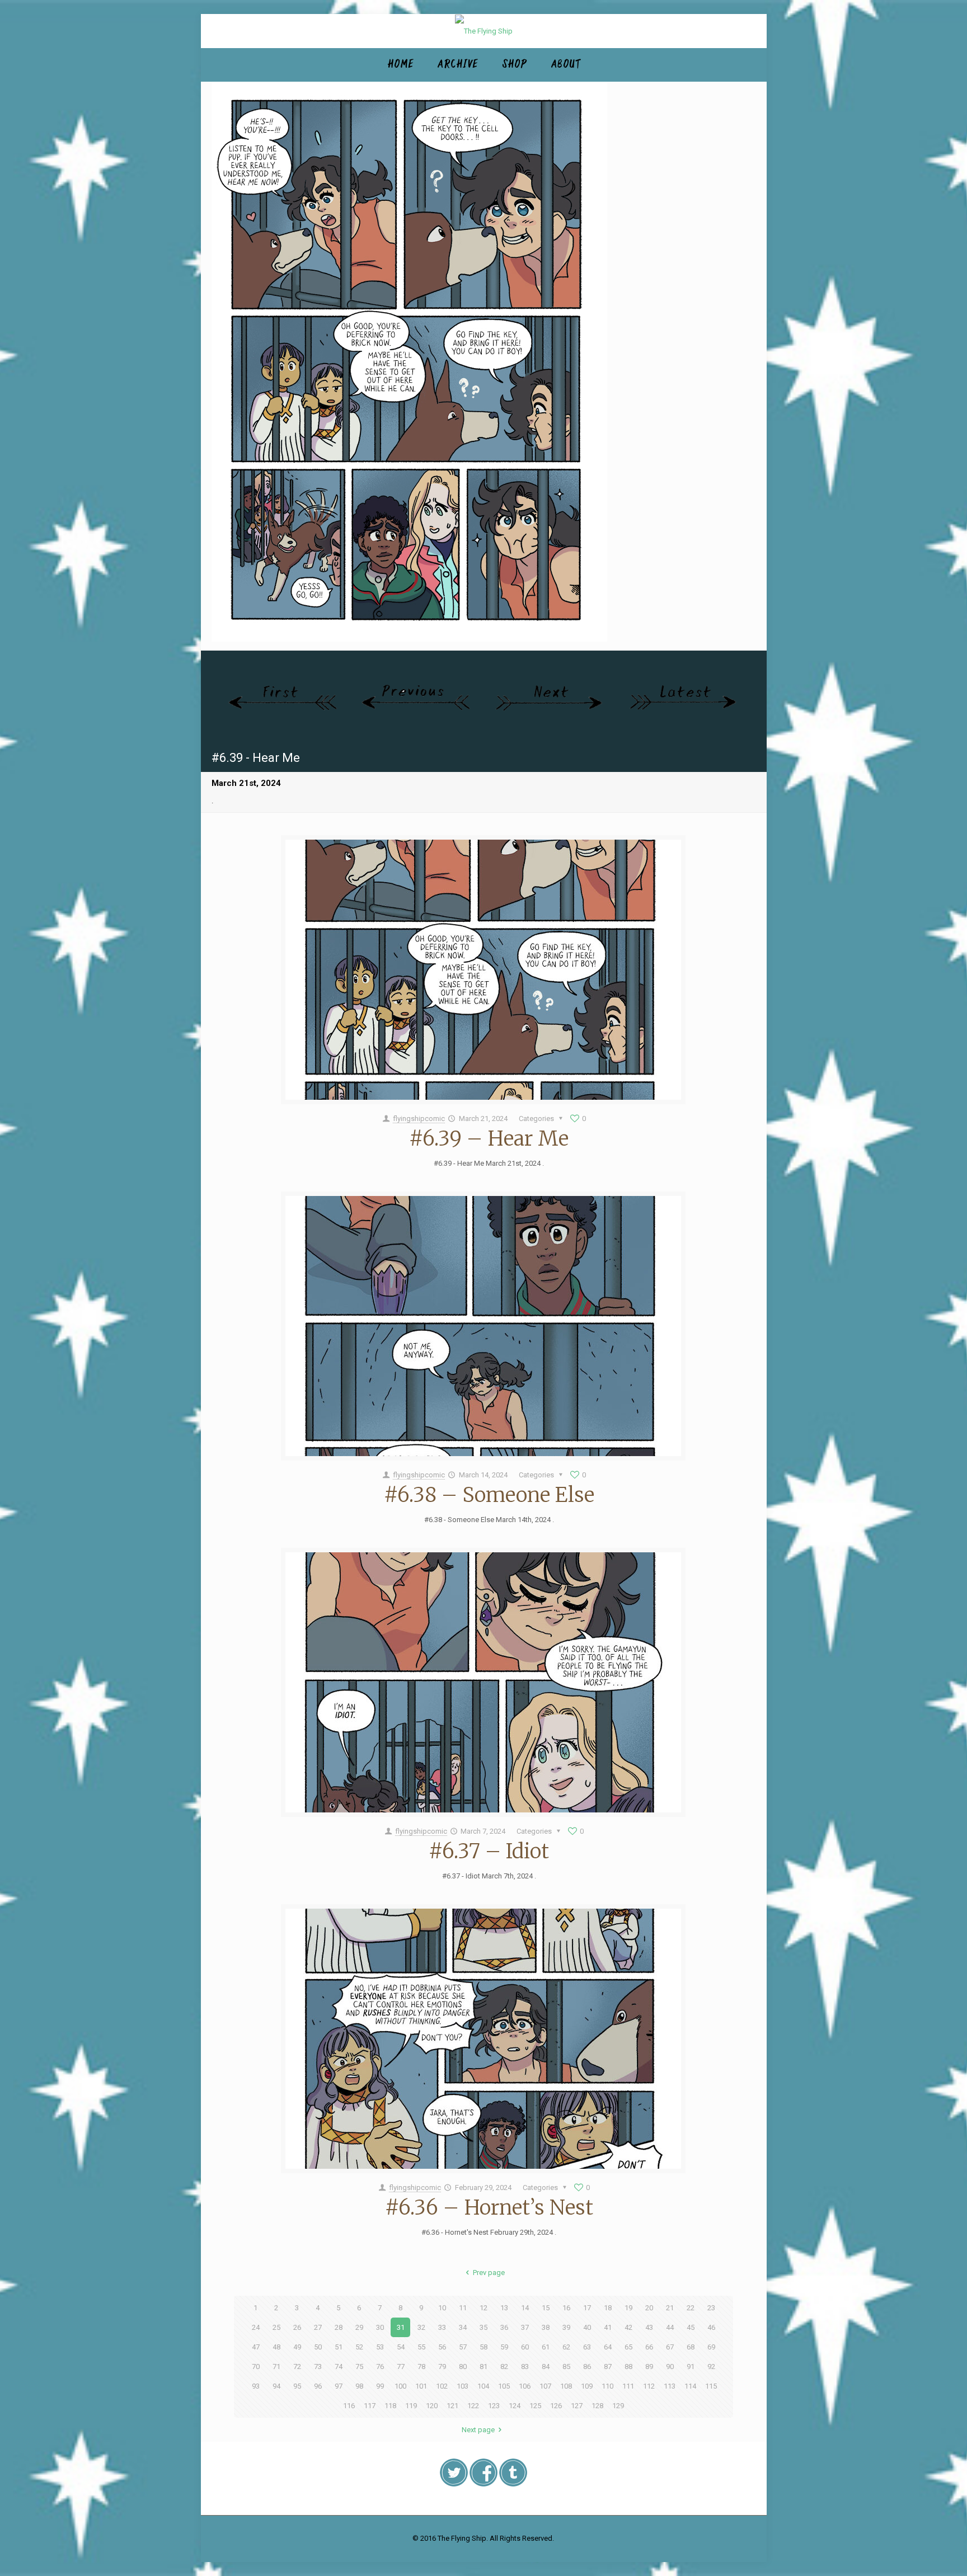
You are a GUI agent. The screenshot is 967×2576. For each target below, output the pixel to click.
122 (473, 2406)
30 (380, 2327)
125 (535, 2406)
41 (608, 2327)
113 (670, 2386)
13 (504, 2308)
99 (380, 2386)
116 (349, 2406)
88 (628, 2367)
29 (359, 2327)
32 (421, 2327)
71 (276, 2367)
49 (297, 2347)
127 (577, 2406)
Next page (478, 2430)
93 (256, 2386)
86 (587, 2367)
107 (545, 2386)
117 (370, 2406)
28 (339, 2327)
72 (297, 2367)
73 (318, 2367)
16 (566, 2308)
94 (276, 2386)
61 (546, 2347)
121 (452, 2406)
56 (442, 2347)
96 (318, 2386)
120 (432, 2406)
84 (546, 2367)
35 (483, 2327)
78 (421, 2367)
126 (556, 2406)
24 (256, 2327)
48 (276, 2347)
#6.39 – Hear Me (489, 1139)
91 (691, 2367)
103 (463, 2386)
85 (566, 2367)
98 (359, 2386)
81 (483, 2367)
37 (525, 2327)
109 (587, 2386)
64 (608, 2347)
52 (359, 2347)
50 (318, 2347)
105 (504, 2386)
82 (504, 2367)
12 (483, 2308)
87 (608, 2367)
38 (546, 2327)
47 (256, 2347)
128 (597, 2406)
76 (380, 2367)
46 (711, 2327)
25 (276, 2327)
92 (711, 2367)
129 (618, 2406)
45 (691, 2327)
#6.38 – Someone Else (489, 1495)
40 (587, 2327)
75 (359, 2367)
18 (608, 2308)
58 (483, 2347)
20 (649, 2308)
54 (401, 2347)
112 (649, 2386)
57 (463, 2347)
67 (670, 2347)
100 (400, 2386)
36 (504, 2327)
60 (525, 2347)
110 (607, 2386)
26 (297, 2327)
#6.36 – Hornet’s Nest (489, 2208)
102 (442, 2386)
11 (463, 2308)
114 (690, 2386)
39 (566, 2327)
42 (628, 2327)
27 (318, 2327)
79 (442, 2367)
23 (711, 2308)
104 (483, 2386)
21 (670, 2308)
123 (494, 2406)
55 (421, 2347)
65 (628, 2347)
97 (339, 2386)
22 (691, 2308)
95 (297, 2386)
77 (401, 2367)
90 (670, 2367)
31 (401, 2327)
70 (256, 2367)
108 (566, 2386)
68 (691, 2347)
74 (339, 2367)
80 (463, 2367)
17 (587, 2308)
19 (628, 2308)
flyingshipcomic (419, 1119)
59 (504, 2347)
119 (411, 2406)
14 (525, 2308)
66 (649, 2347)
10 (442, 2308)
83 (525, 2367)
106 (525, 2386)
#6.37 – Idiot (489, 1851)
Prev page (489, 2273)
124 (515, 2406)
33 (442, 2327)
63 (587, 2347)
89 (649, 2367)
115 (711, 2386)
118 (390, 2406)
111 (628, 2386)
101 (421, 2386)
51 (339, 2347)
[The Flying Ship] (484, 31)
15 (546, 2308)
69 (711, 2347)
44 (670, 2327)
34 (463, 2327)
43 (649, 2327)
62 (566, 2347)
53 (380, 2347)
